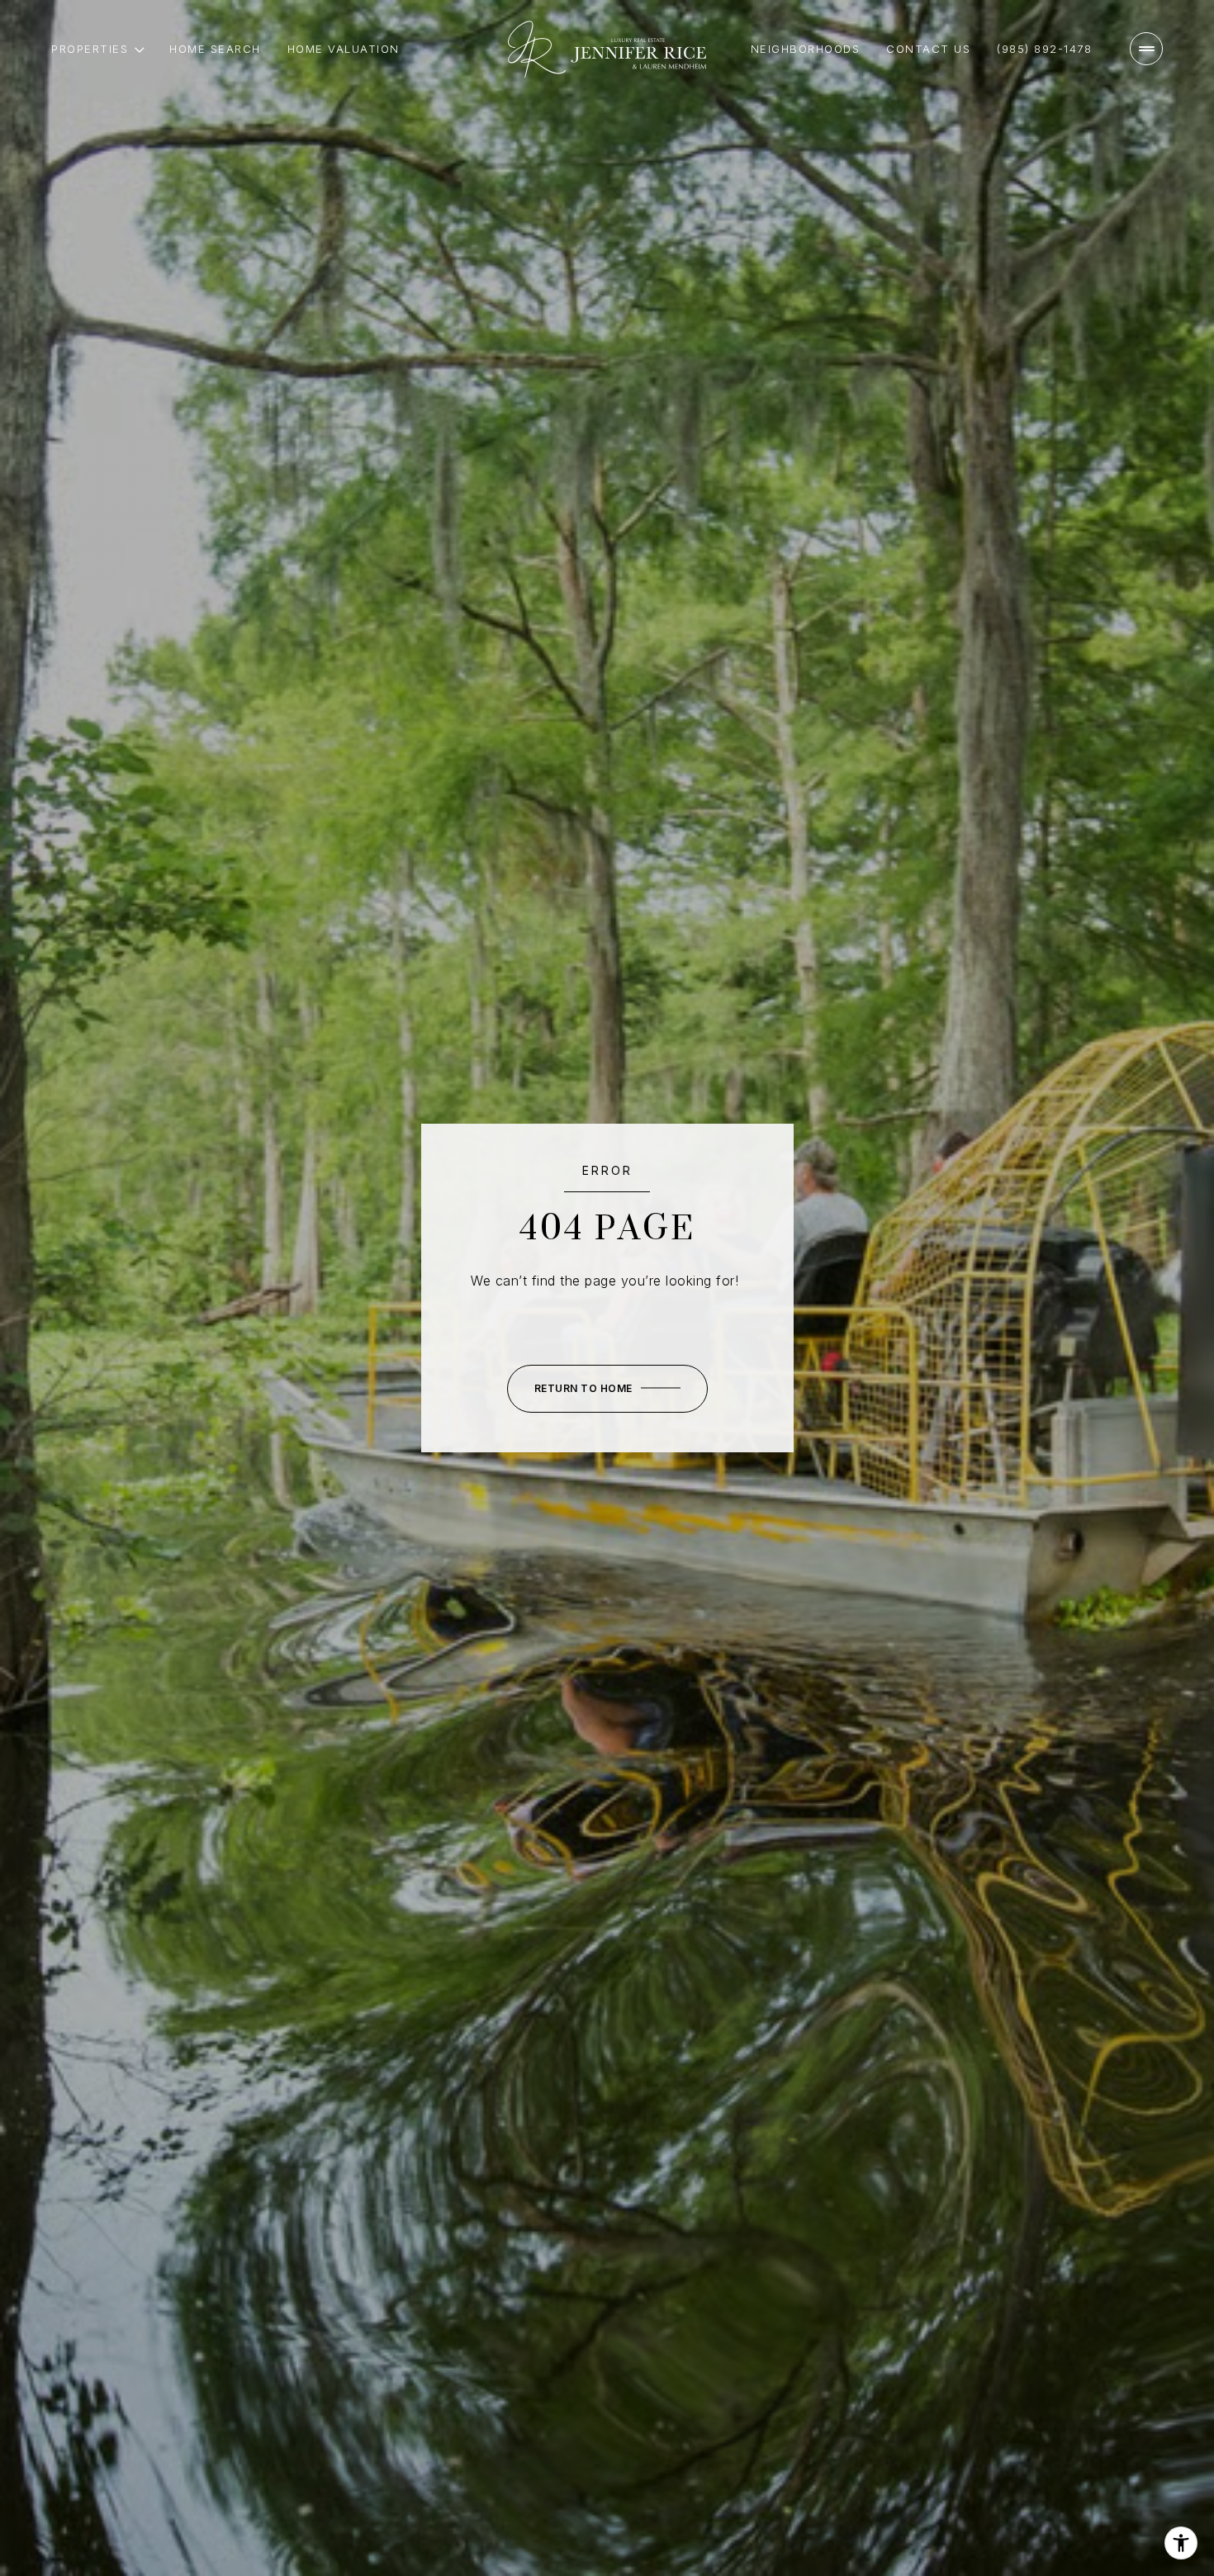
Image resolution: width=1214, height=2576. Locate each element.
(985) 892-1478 (1044, 49)
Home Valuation (344, 49)
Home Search (215, 49)
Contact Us (928, 49)
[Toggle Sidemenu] (1146, 49)
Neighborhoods (806, 49)
